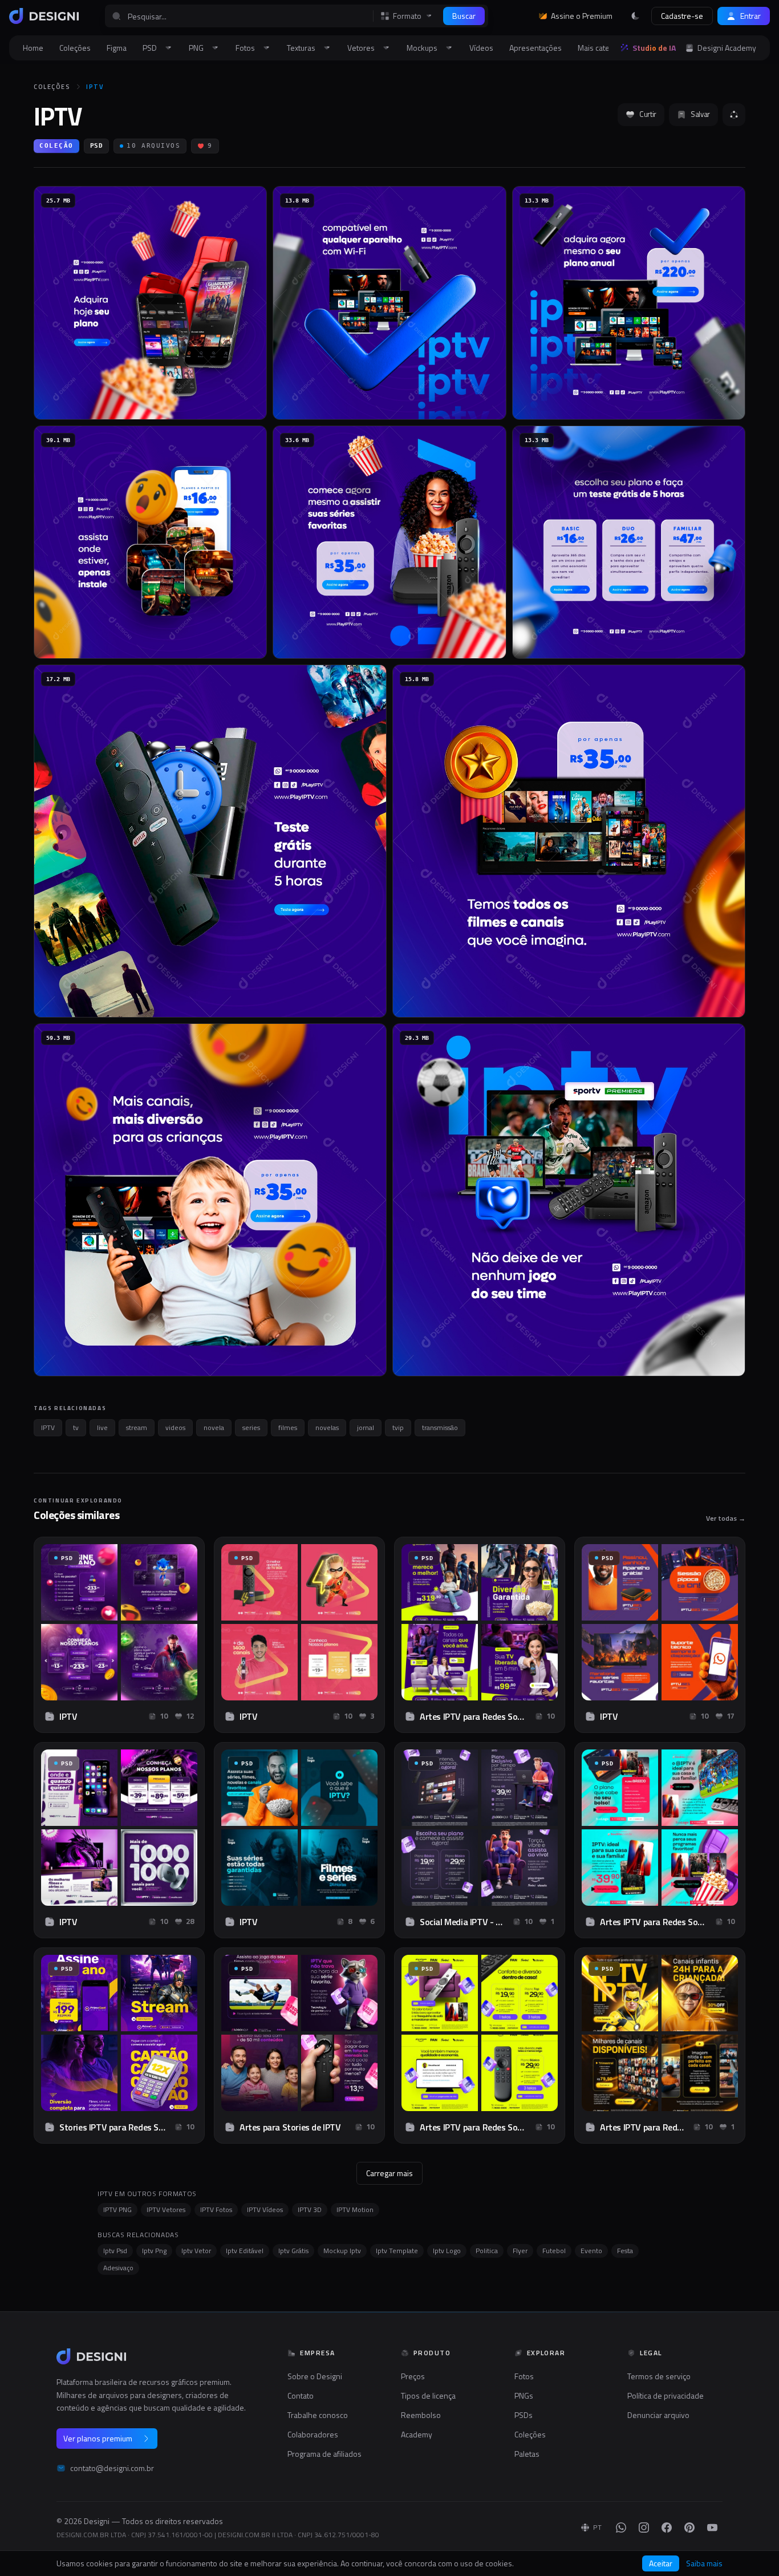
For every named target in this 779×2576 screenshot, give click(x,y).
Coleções (52, 87)
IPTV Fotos (216, 2210)
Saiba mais (704, 2563)
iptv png (154, 2251)
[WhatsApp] (621, 2528)
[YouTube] (712, 2528)
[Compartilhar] (734, 115)
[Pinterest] (689, 2528)
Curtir (648, 114)
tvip (398, 1427)
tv (76, 1427)
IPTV (95, 87)
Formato (407, 16)
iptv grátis (293, 2251)
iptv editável (245, 2251)
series (251, 1427)
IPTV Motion (355, 2210)
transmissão (440, 1427)
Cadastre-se (682, 16)
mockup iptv (342, 2251)
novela (214, 1427)
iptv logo (447, 2251)
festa (625, 2251)
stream (137, 1427)
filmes (288, 1427)
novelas (327, 1427)
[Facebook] (667, 2528)
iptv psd (115, 2251)
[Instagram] (644, 2528)
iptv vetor (196, 2251)
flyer (520, 2251)
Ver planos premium (98, 2438)
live (102, 1427)
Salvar (700, 114)
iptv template (397, 2251)
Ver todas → (726, 1518)
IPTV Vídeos (265, 2210)
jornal (366, 1427)
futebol (554, 2251)
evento (591, 2251)
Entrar (750, 16)
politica (487, 2251)
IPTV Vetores (166, 2210)
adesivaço (118, 2268)
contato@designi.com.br (112, 2468)
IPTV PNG (117, 2210)
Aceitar (661, 2563)
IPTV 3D (310, 2210)
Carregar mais (389, 2173)
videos (175, 1427)
